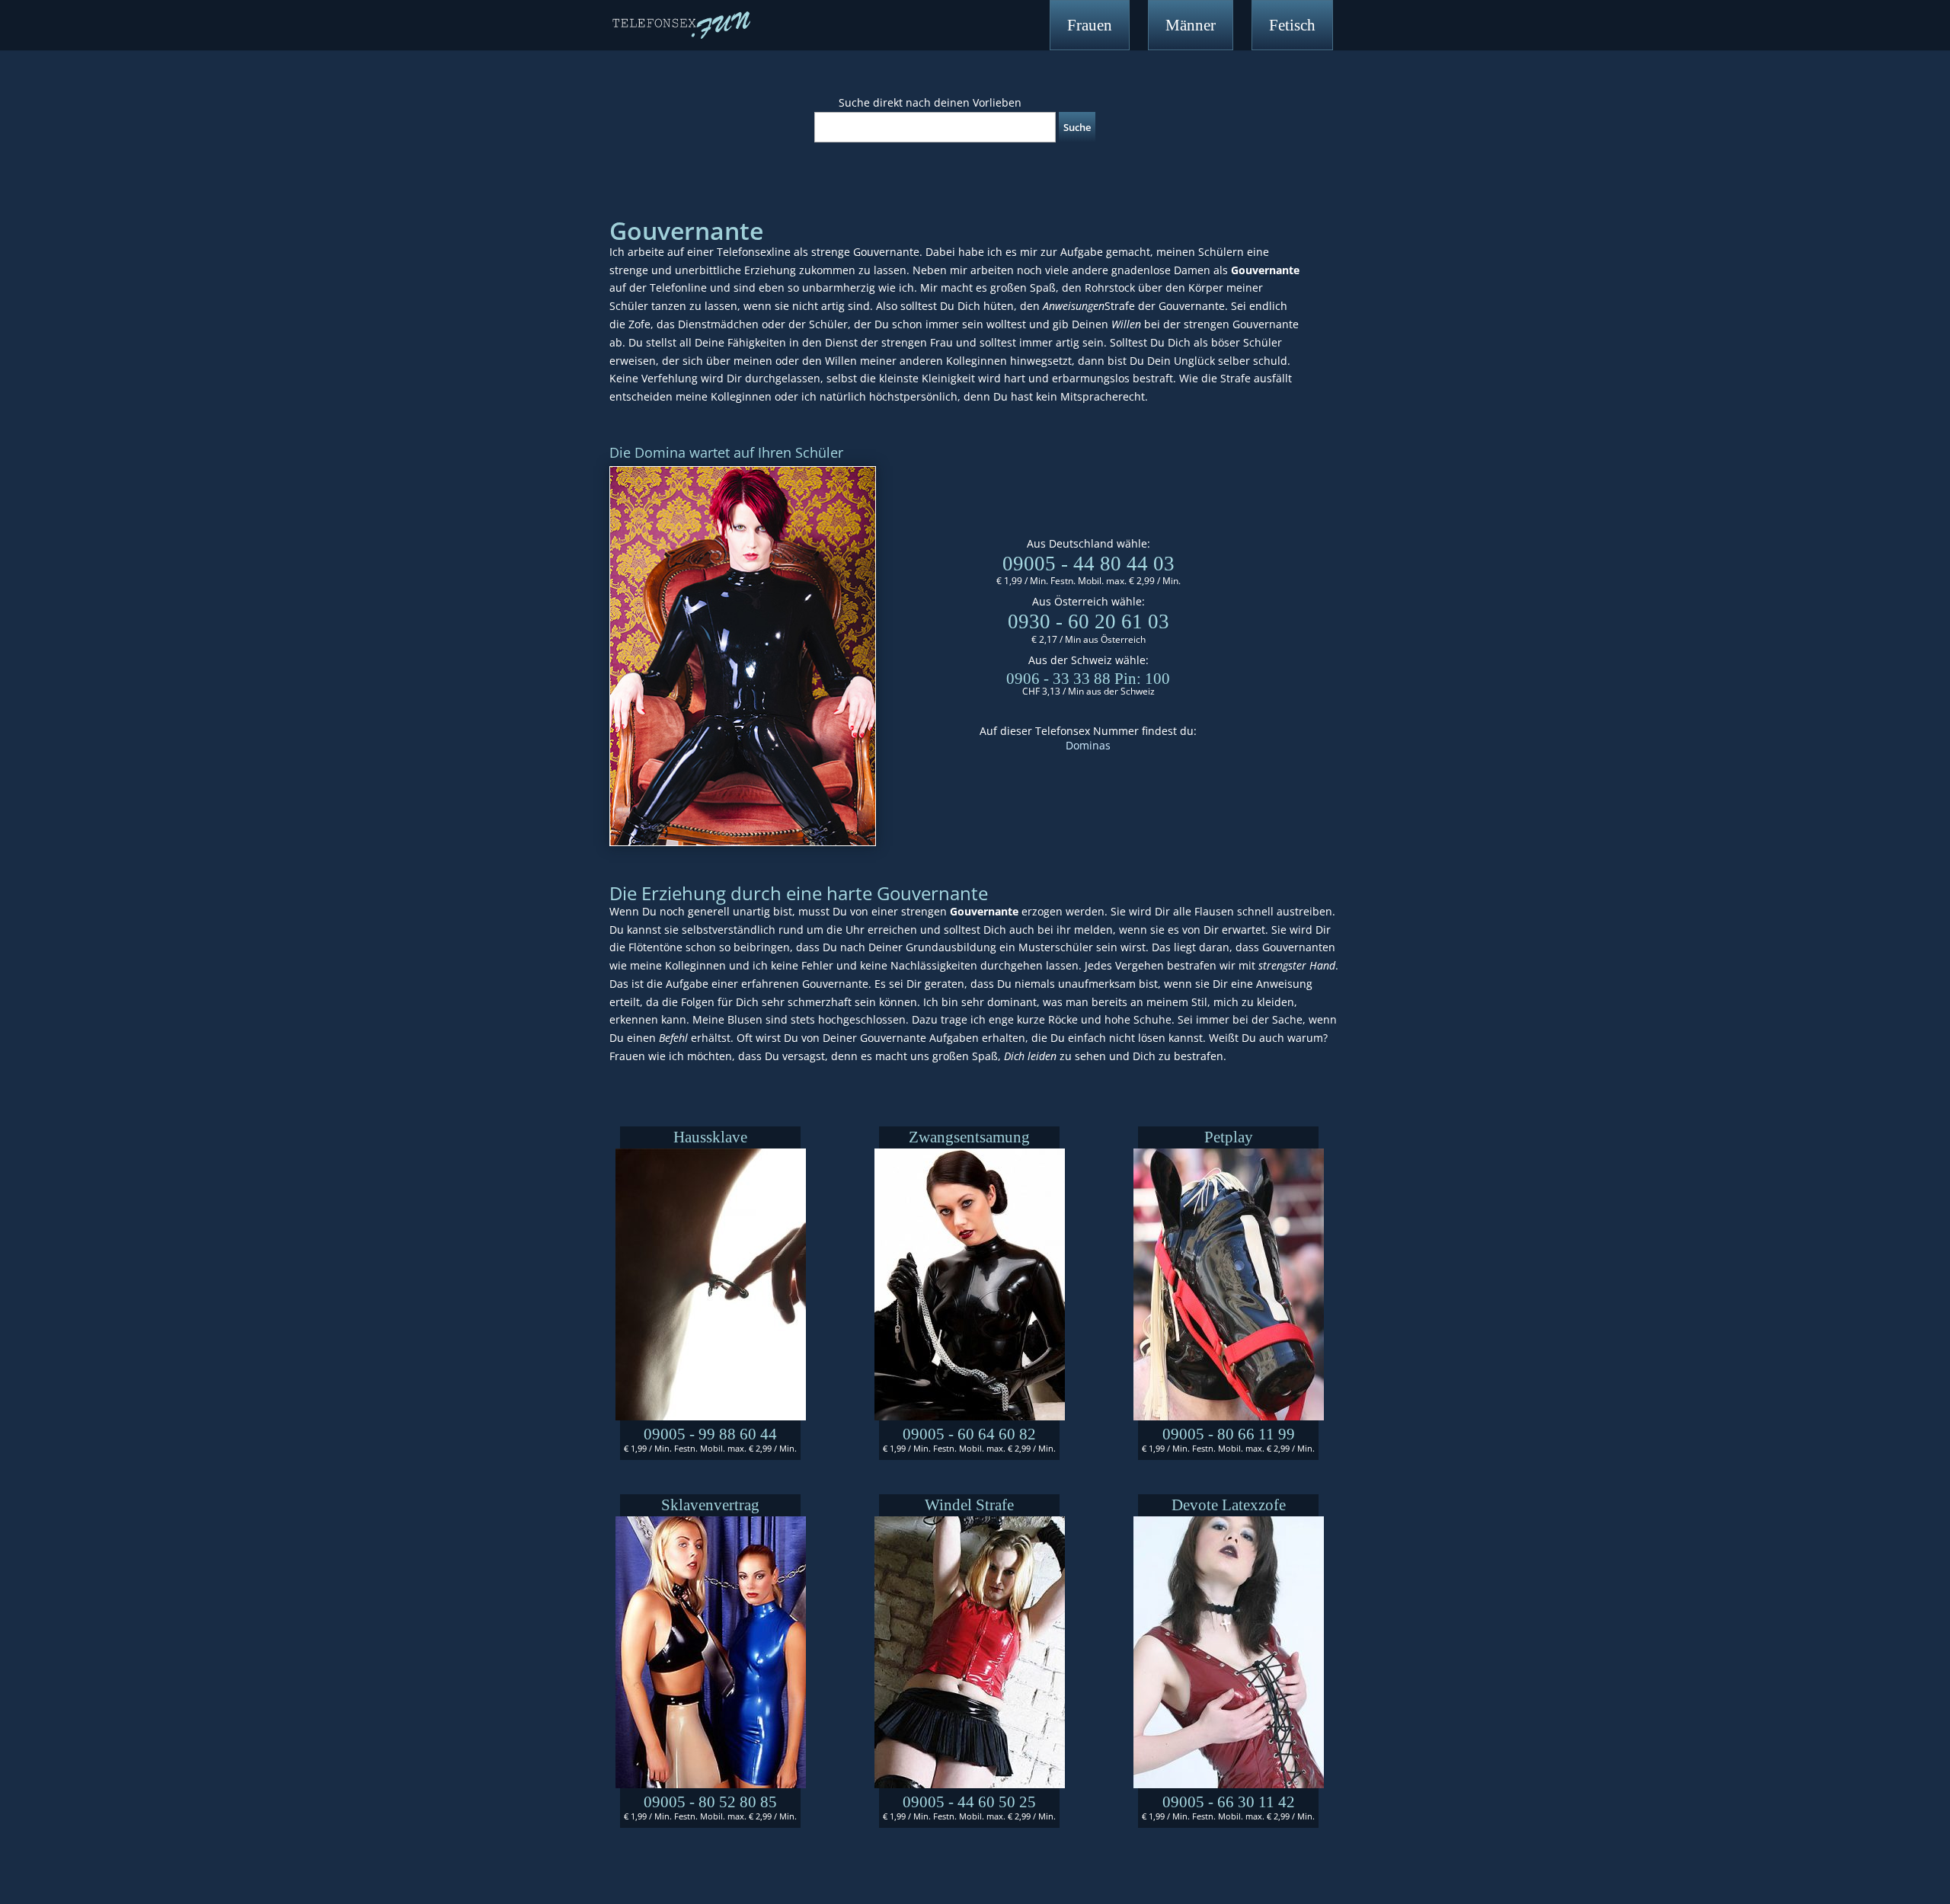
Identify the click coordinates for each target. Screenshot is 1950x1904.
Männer (1191, 25)
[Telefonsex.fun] (681, 24)
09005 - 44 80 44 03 (1088, 564)
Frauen (1090, 25)
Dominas (1088, 745)
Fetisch (1292, 25)
